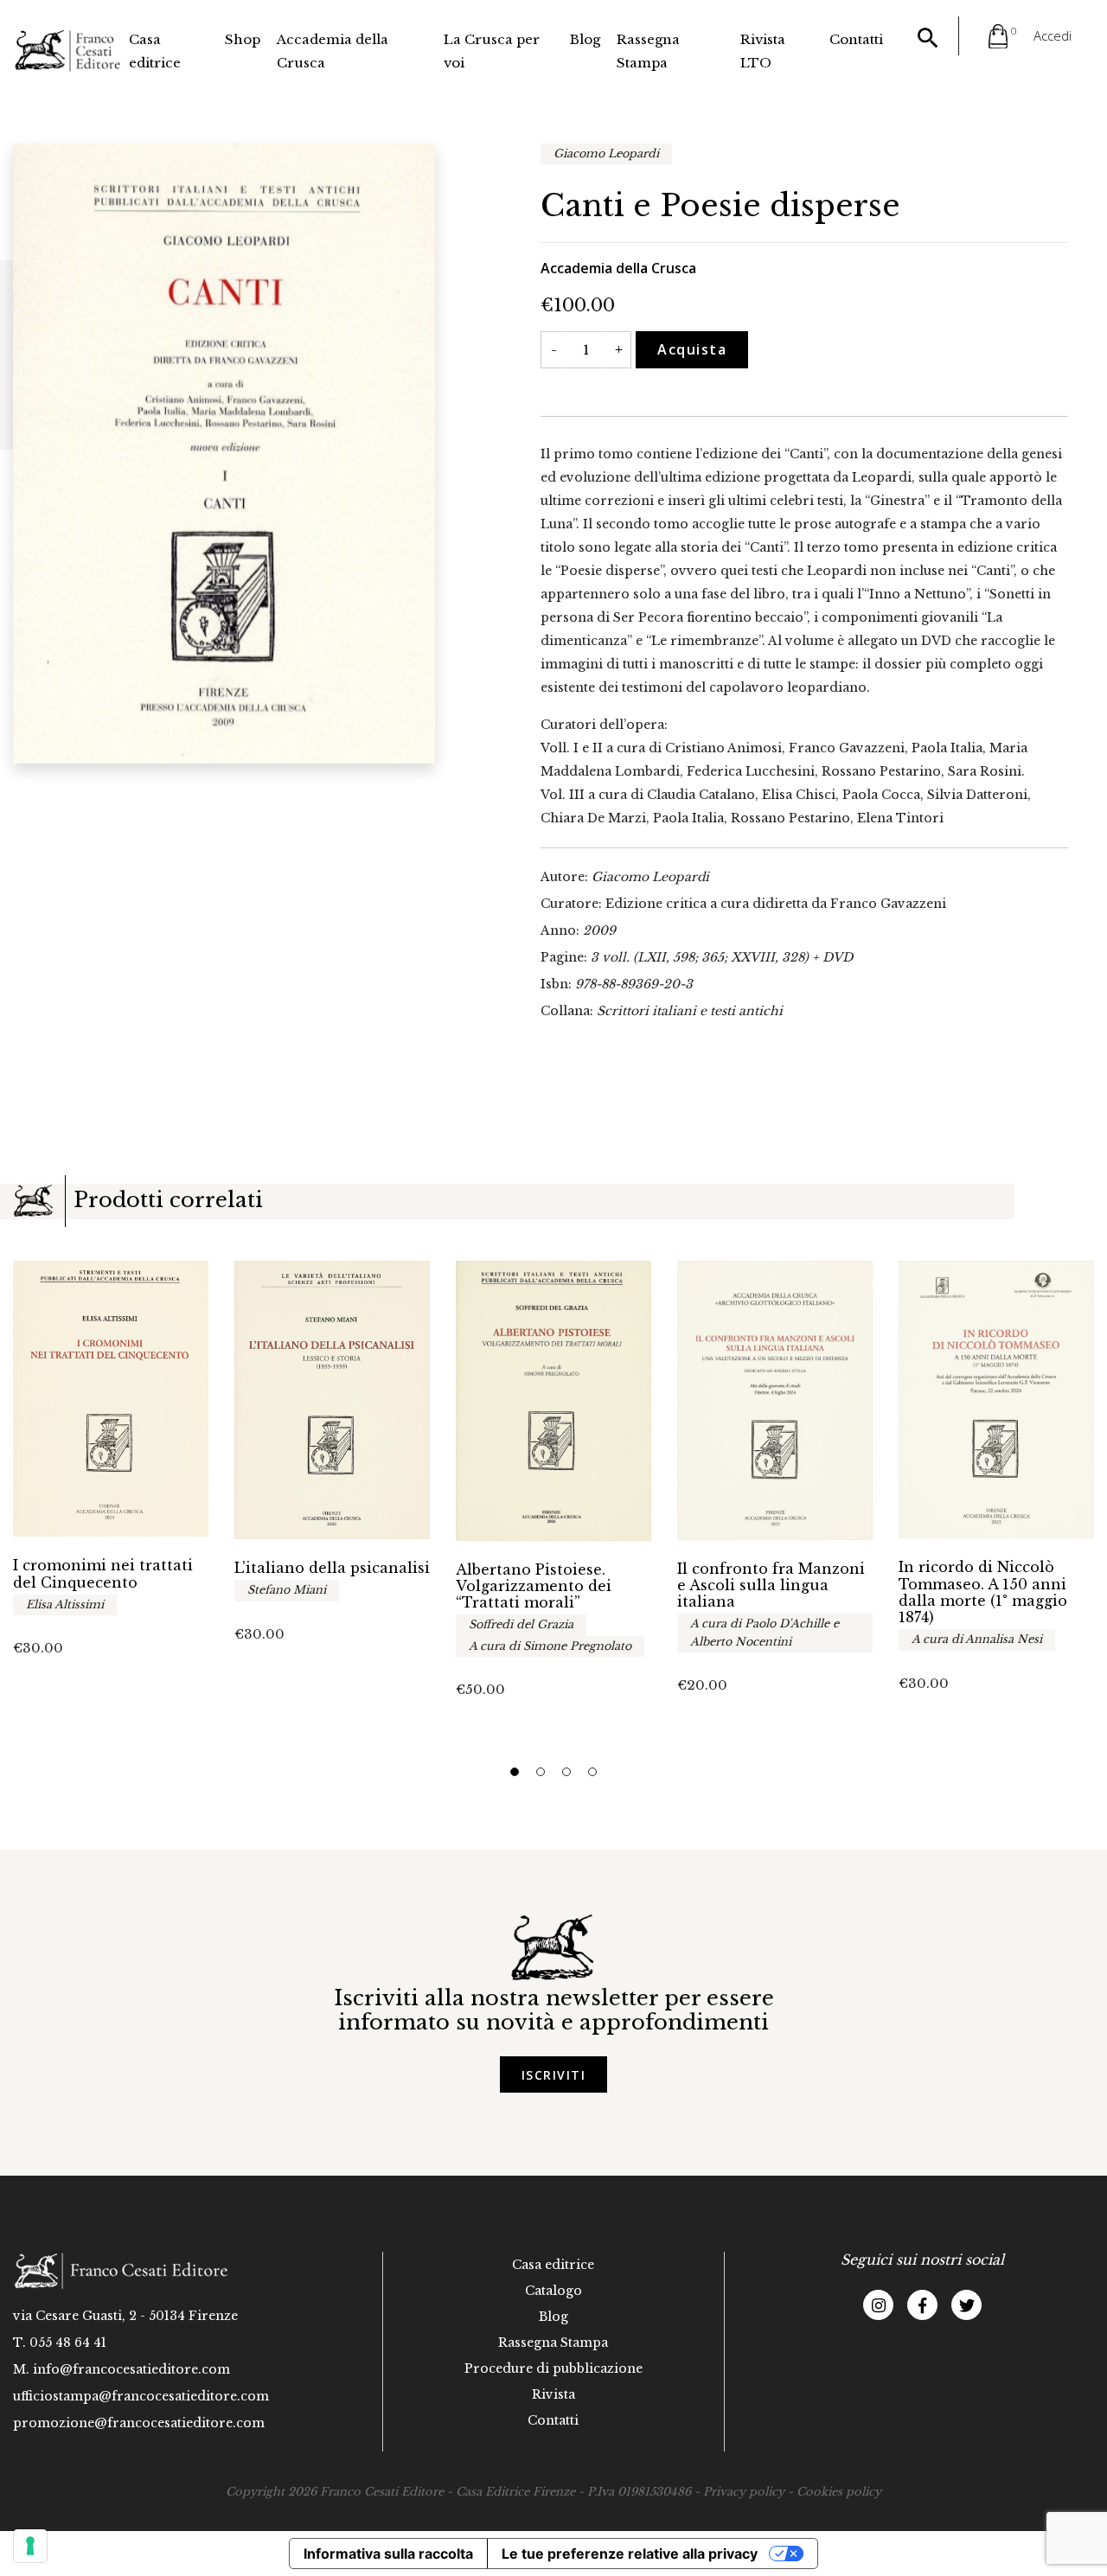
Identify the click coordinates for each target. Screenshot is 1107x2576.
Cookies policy (839, 2492)
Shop (243, 39)
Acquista (692, 349)
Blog (585, 39)
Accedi (1053, 35)
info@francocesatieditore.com (131, 2369)
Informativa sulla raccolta (388, 2554)
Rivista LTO (763, 51)
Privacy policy (744, 2492)
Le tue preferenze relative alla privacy (630, 2554)
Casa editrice (155, 51)
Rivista (553, 2394)
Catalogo (553, 2291)
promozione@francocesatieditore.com (139, 2423)
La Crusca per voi (492, 51)
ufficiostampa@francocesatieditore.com (141, 2396)
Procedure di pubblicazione (553, 2368)
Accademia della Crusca (333, 51)
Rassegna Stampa (648, 51)
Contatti (856, 39)
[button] (515, 1772)
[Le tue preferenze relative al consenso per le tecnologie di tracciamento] (30, 2546)
